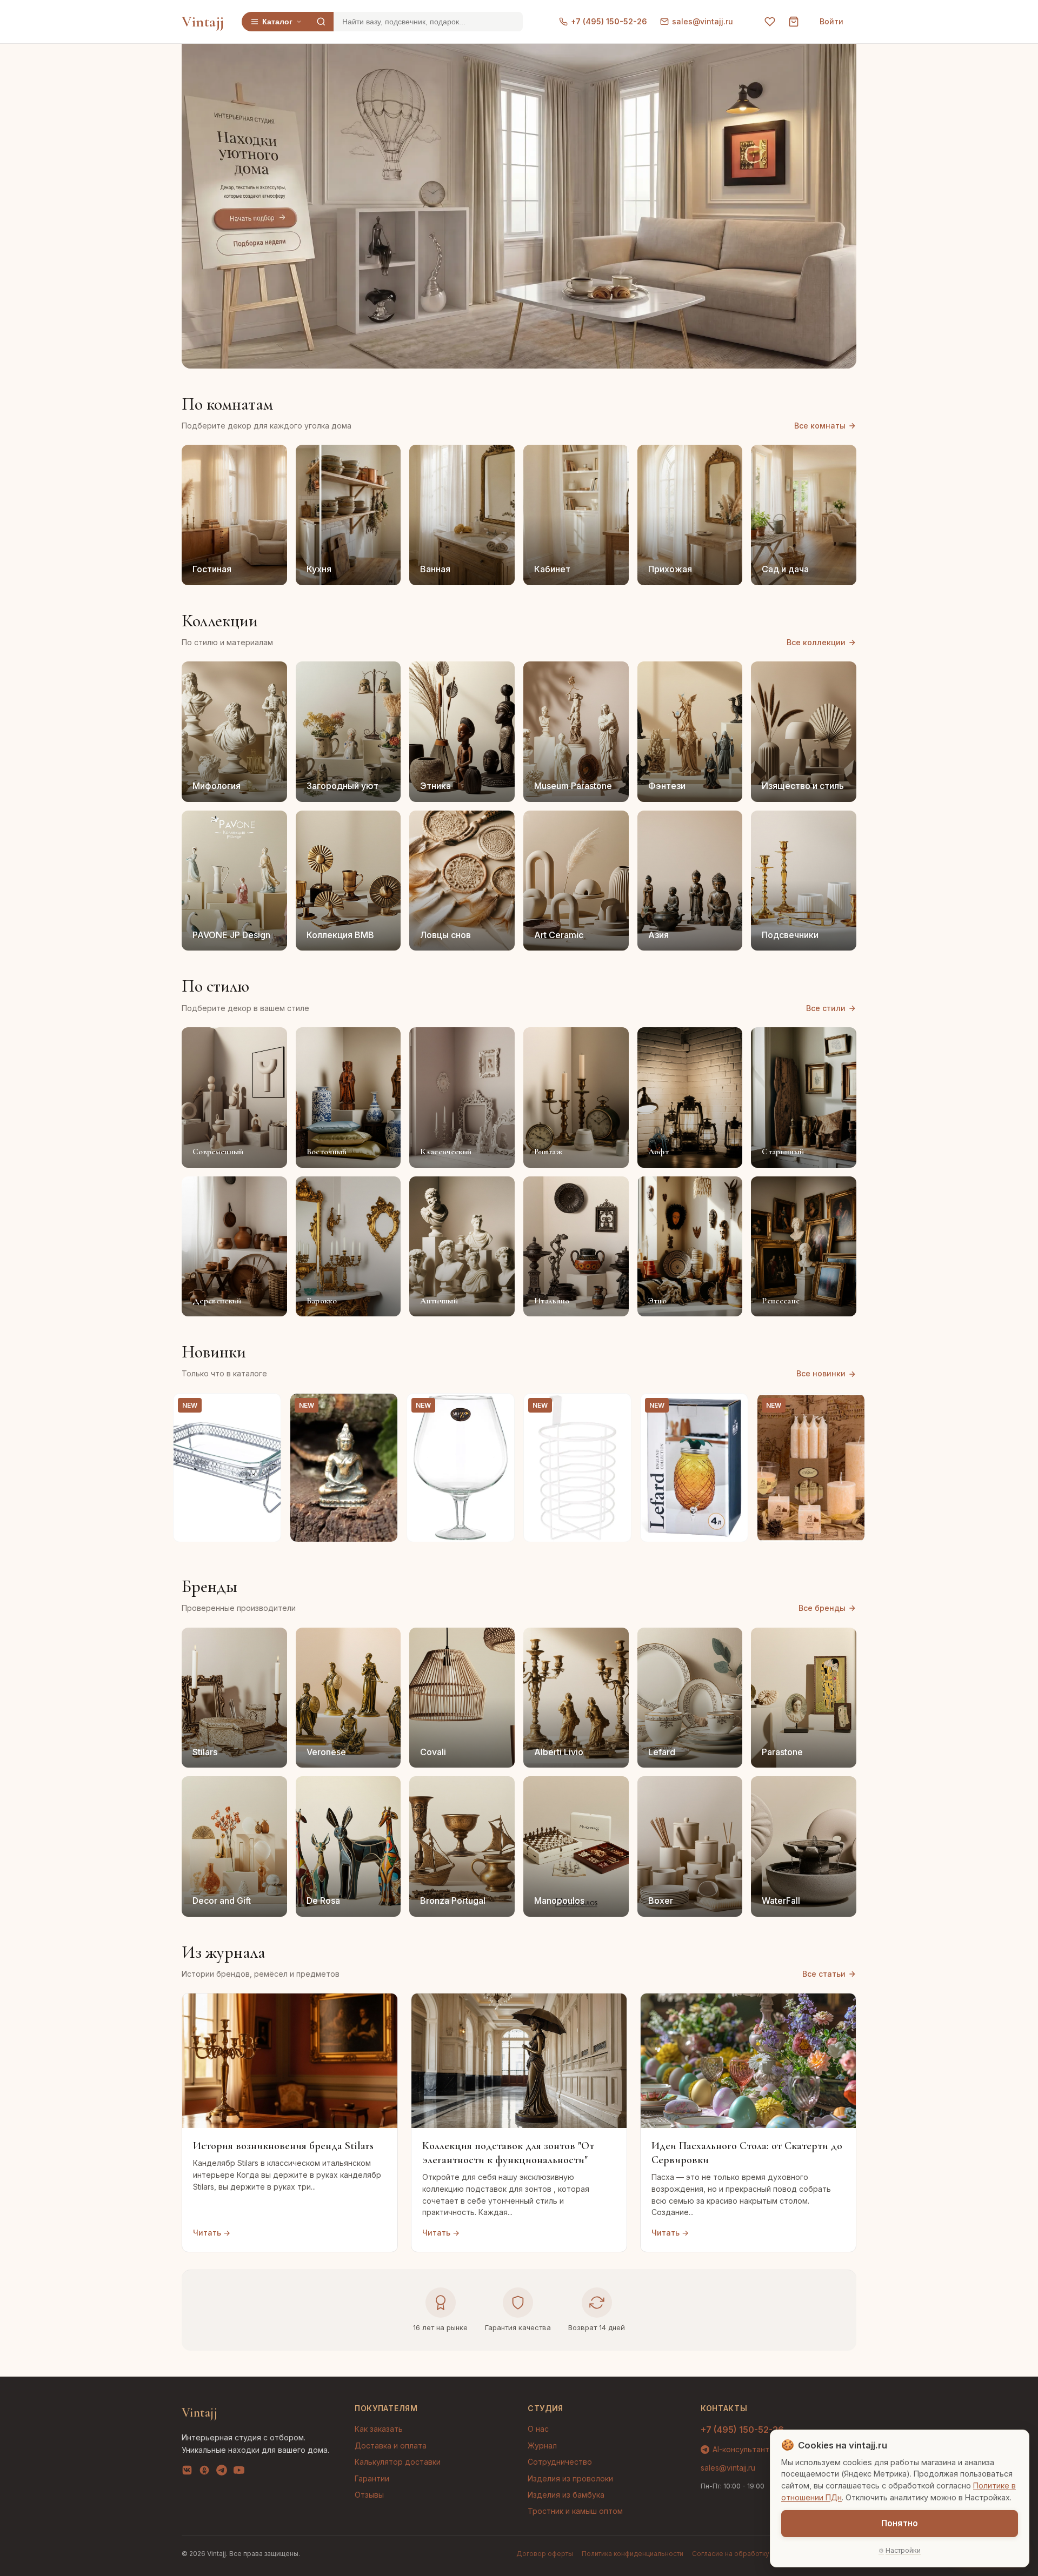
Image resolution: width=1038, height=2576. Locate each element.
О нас (538, 2429)
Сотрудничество (560, 2462)
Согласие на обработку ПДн (739, 2554)
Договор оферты (545, 2554)
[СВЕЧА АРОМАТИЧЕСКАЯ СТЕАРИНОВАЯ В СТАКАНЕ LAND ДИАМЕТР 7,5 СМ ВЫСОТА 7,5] (811, 1468)
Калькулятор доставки (398, 2462)
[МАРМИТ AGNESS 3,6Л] (227, 1468)
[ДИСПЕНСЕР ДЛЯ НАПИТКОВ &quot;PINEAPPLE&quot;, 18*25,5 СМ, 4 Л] (694, 1468)
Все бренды (822, 1608)
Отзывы (369, 2495)
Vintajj (203, 22)
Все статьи (824, 1974)
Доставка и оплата (391, 2445)
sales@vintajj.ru (703, 21)
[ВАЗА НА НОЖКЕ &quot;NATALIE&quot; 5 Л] (461, 1468)
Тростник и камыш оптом (575, 2511)
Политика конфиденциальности (633, 2554)
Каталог (277, 22)
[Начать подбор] (255, 219)
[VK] (187, 2472)
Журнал (542, 2445)
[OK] (204, 2472)
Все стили (826, 1008)
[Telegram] (222, 2472)
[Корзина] (794, 22)
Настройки (903, 2550)
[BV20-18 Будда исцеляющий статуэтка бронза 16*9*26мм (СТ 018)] (344, 1468)
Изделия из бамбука (566, 2495)
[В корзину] (267, 1528)
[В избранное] (267, 1408)
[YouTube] (239, 2472)
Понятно (900, 2523)
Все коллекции (816, 642)
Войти (831, 21)
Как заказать (379, 2429)
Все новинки (821, 1373)
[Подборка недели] (258, 243)
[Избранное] (770, 22)
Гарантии (372, 2478)
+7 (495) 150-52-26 (609, 21)
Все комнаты (820, 426)
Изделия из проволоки (570, 2478)
